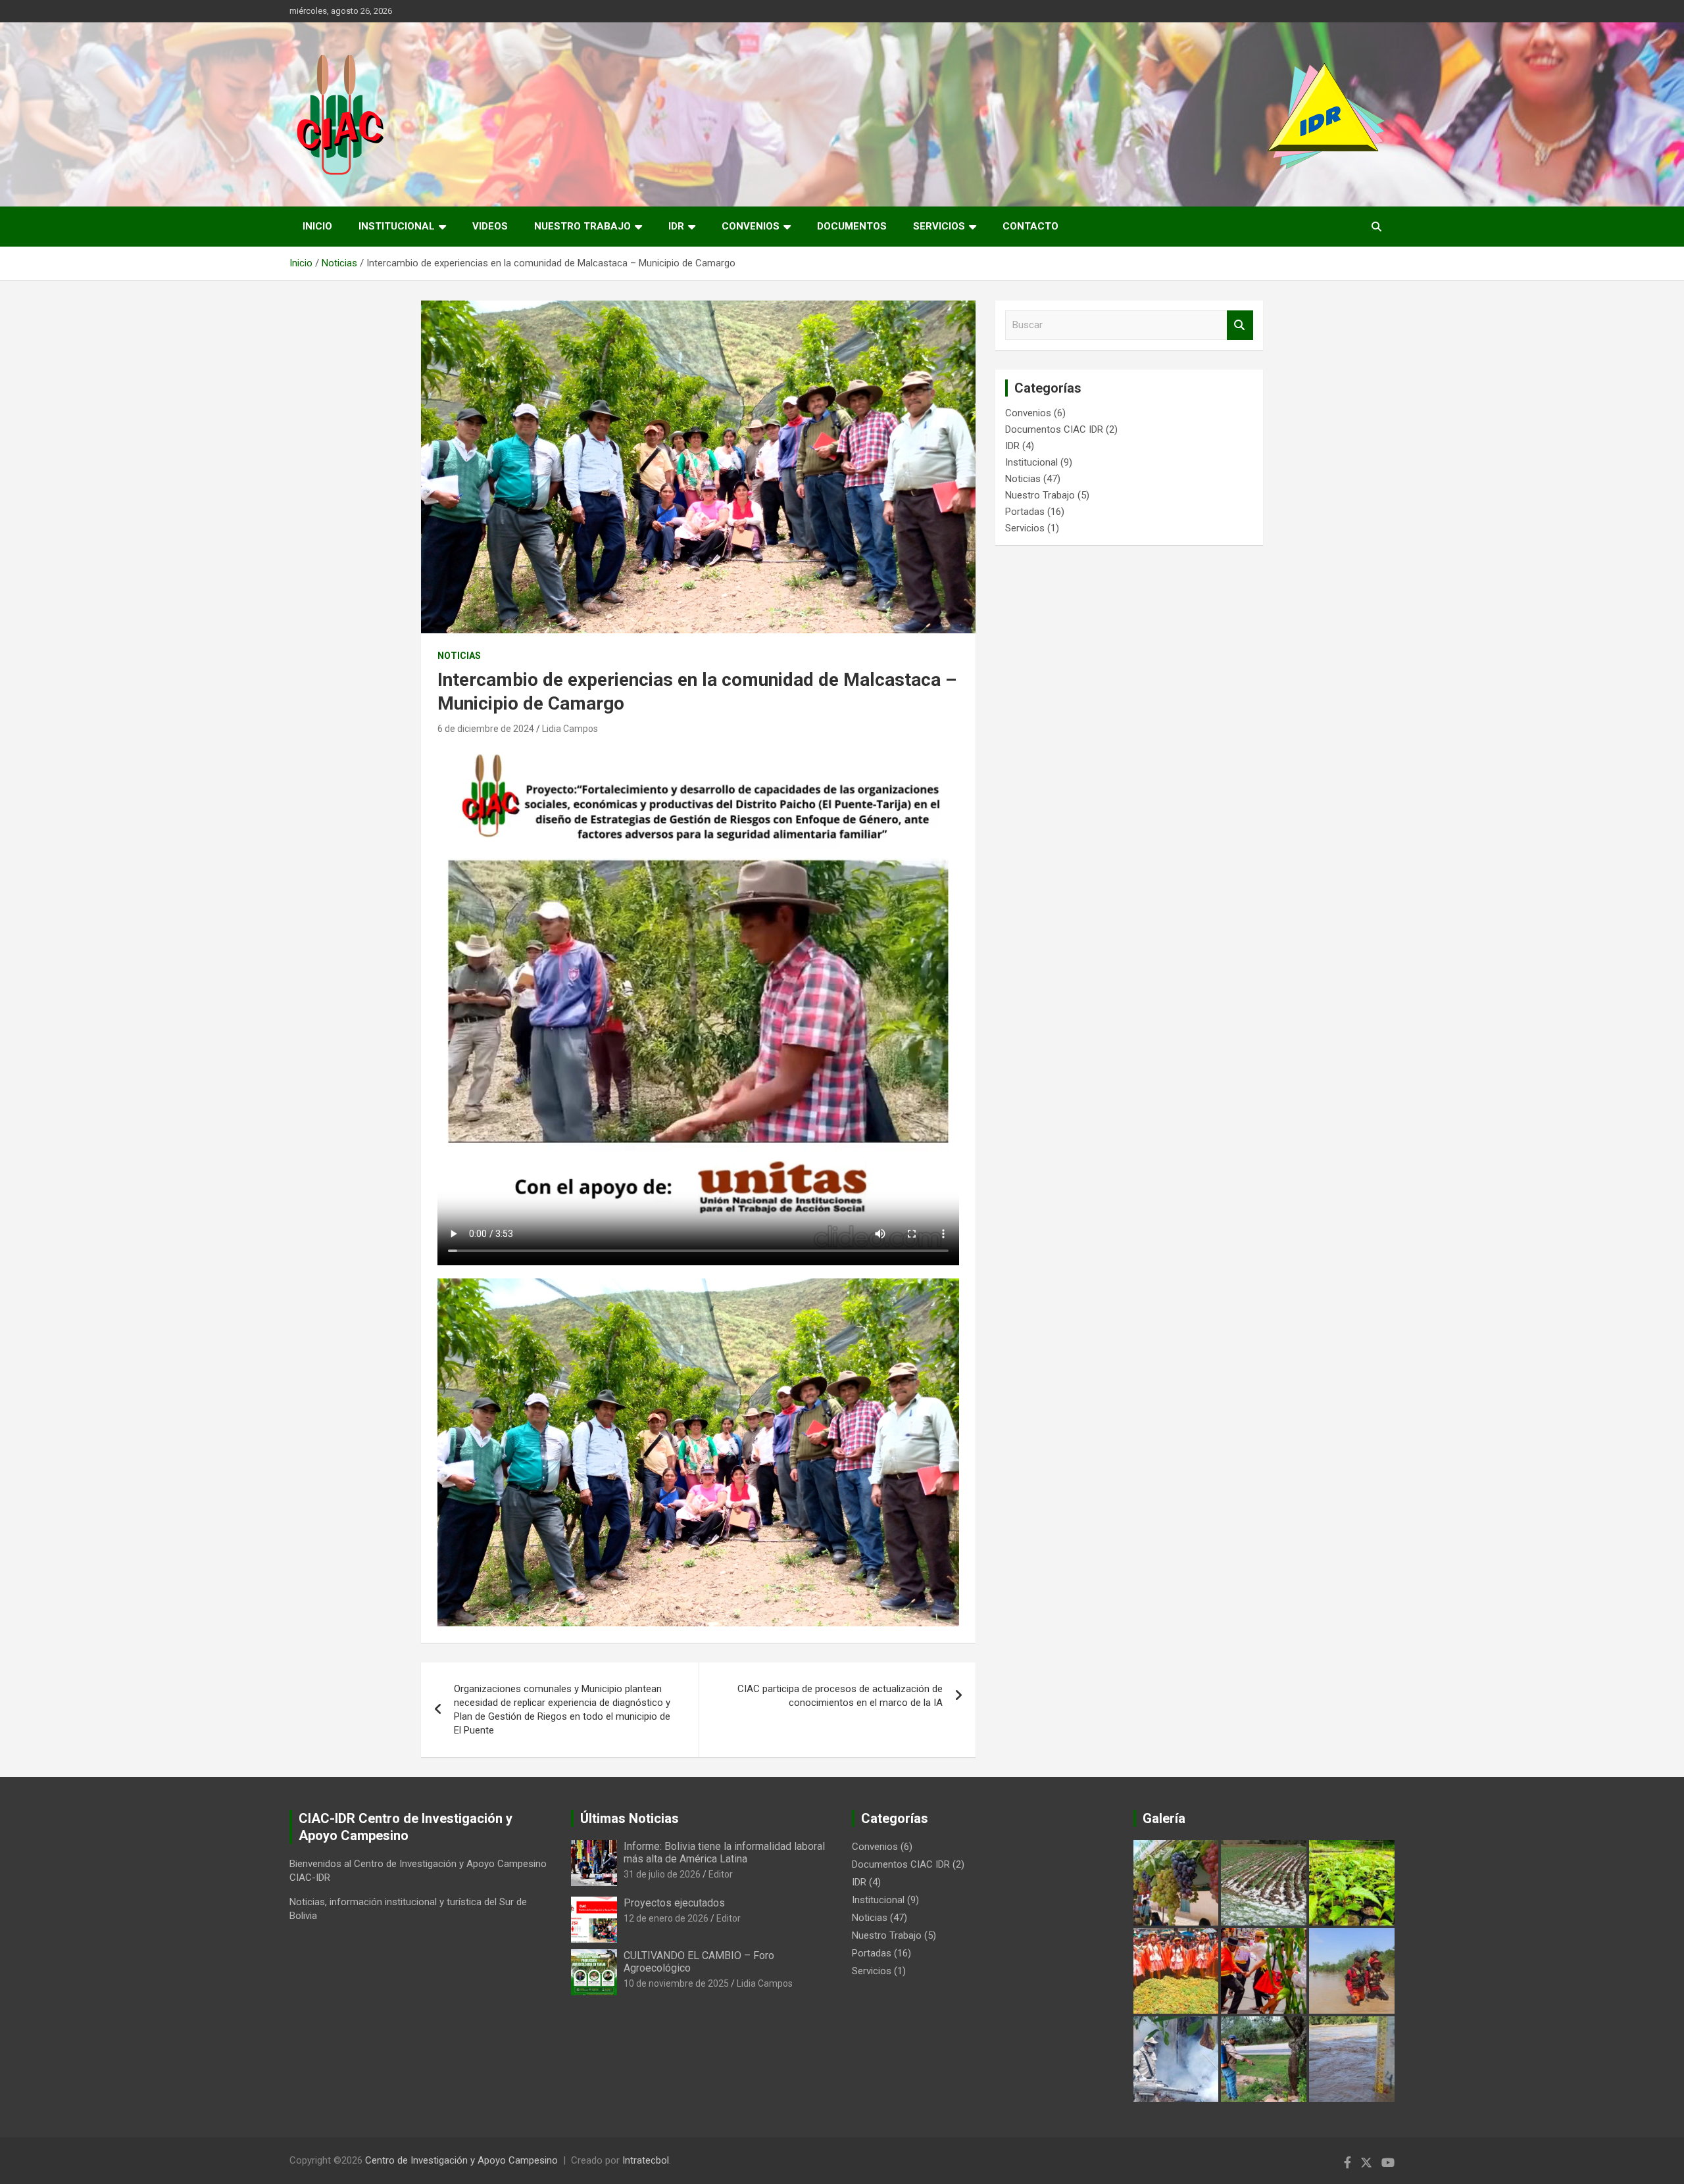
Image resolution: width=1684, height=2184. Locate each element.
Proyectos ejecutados (674, 1903)
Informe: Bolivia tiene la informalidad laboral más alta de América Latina (724, 1853)
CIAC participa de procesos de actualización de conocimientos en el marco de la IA (840, 1696)
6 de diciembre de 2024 (486, 729)
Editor (721, 1874)
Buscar (1240, 325)
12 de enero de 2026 (666, 1918)
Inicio (317, 226)
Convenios (751, 226)
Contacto (1030, 226)
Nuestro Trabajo (582, 226)
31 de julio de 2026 (662, 1874)
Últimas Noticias (630, 1818)
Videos (490, 226)
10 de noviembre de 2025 (676, 1983)
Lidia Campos (570, 729)
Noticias (459, 656)
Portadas (1025, 512)
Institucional (397, 226)
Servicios (939, 226)
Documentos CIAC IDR (1054, 429)
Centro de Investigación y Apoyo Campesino (461, 2160)
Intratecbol (646, 2160)
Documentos (852, 226)
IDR (676, 226)
